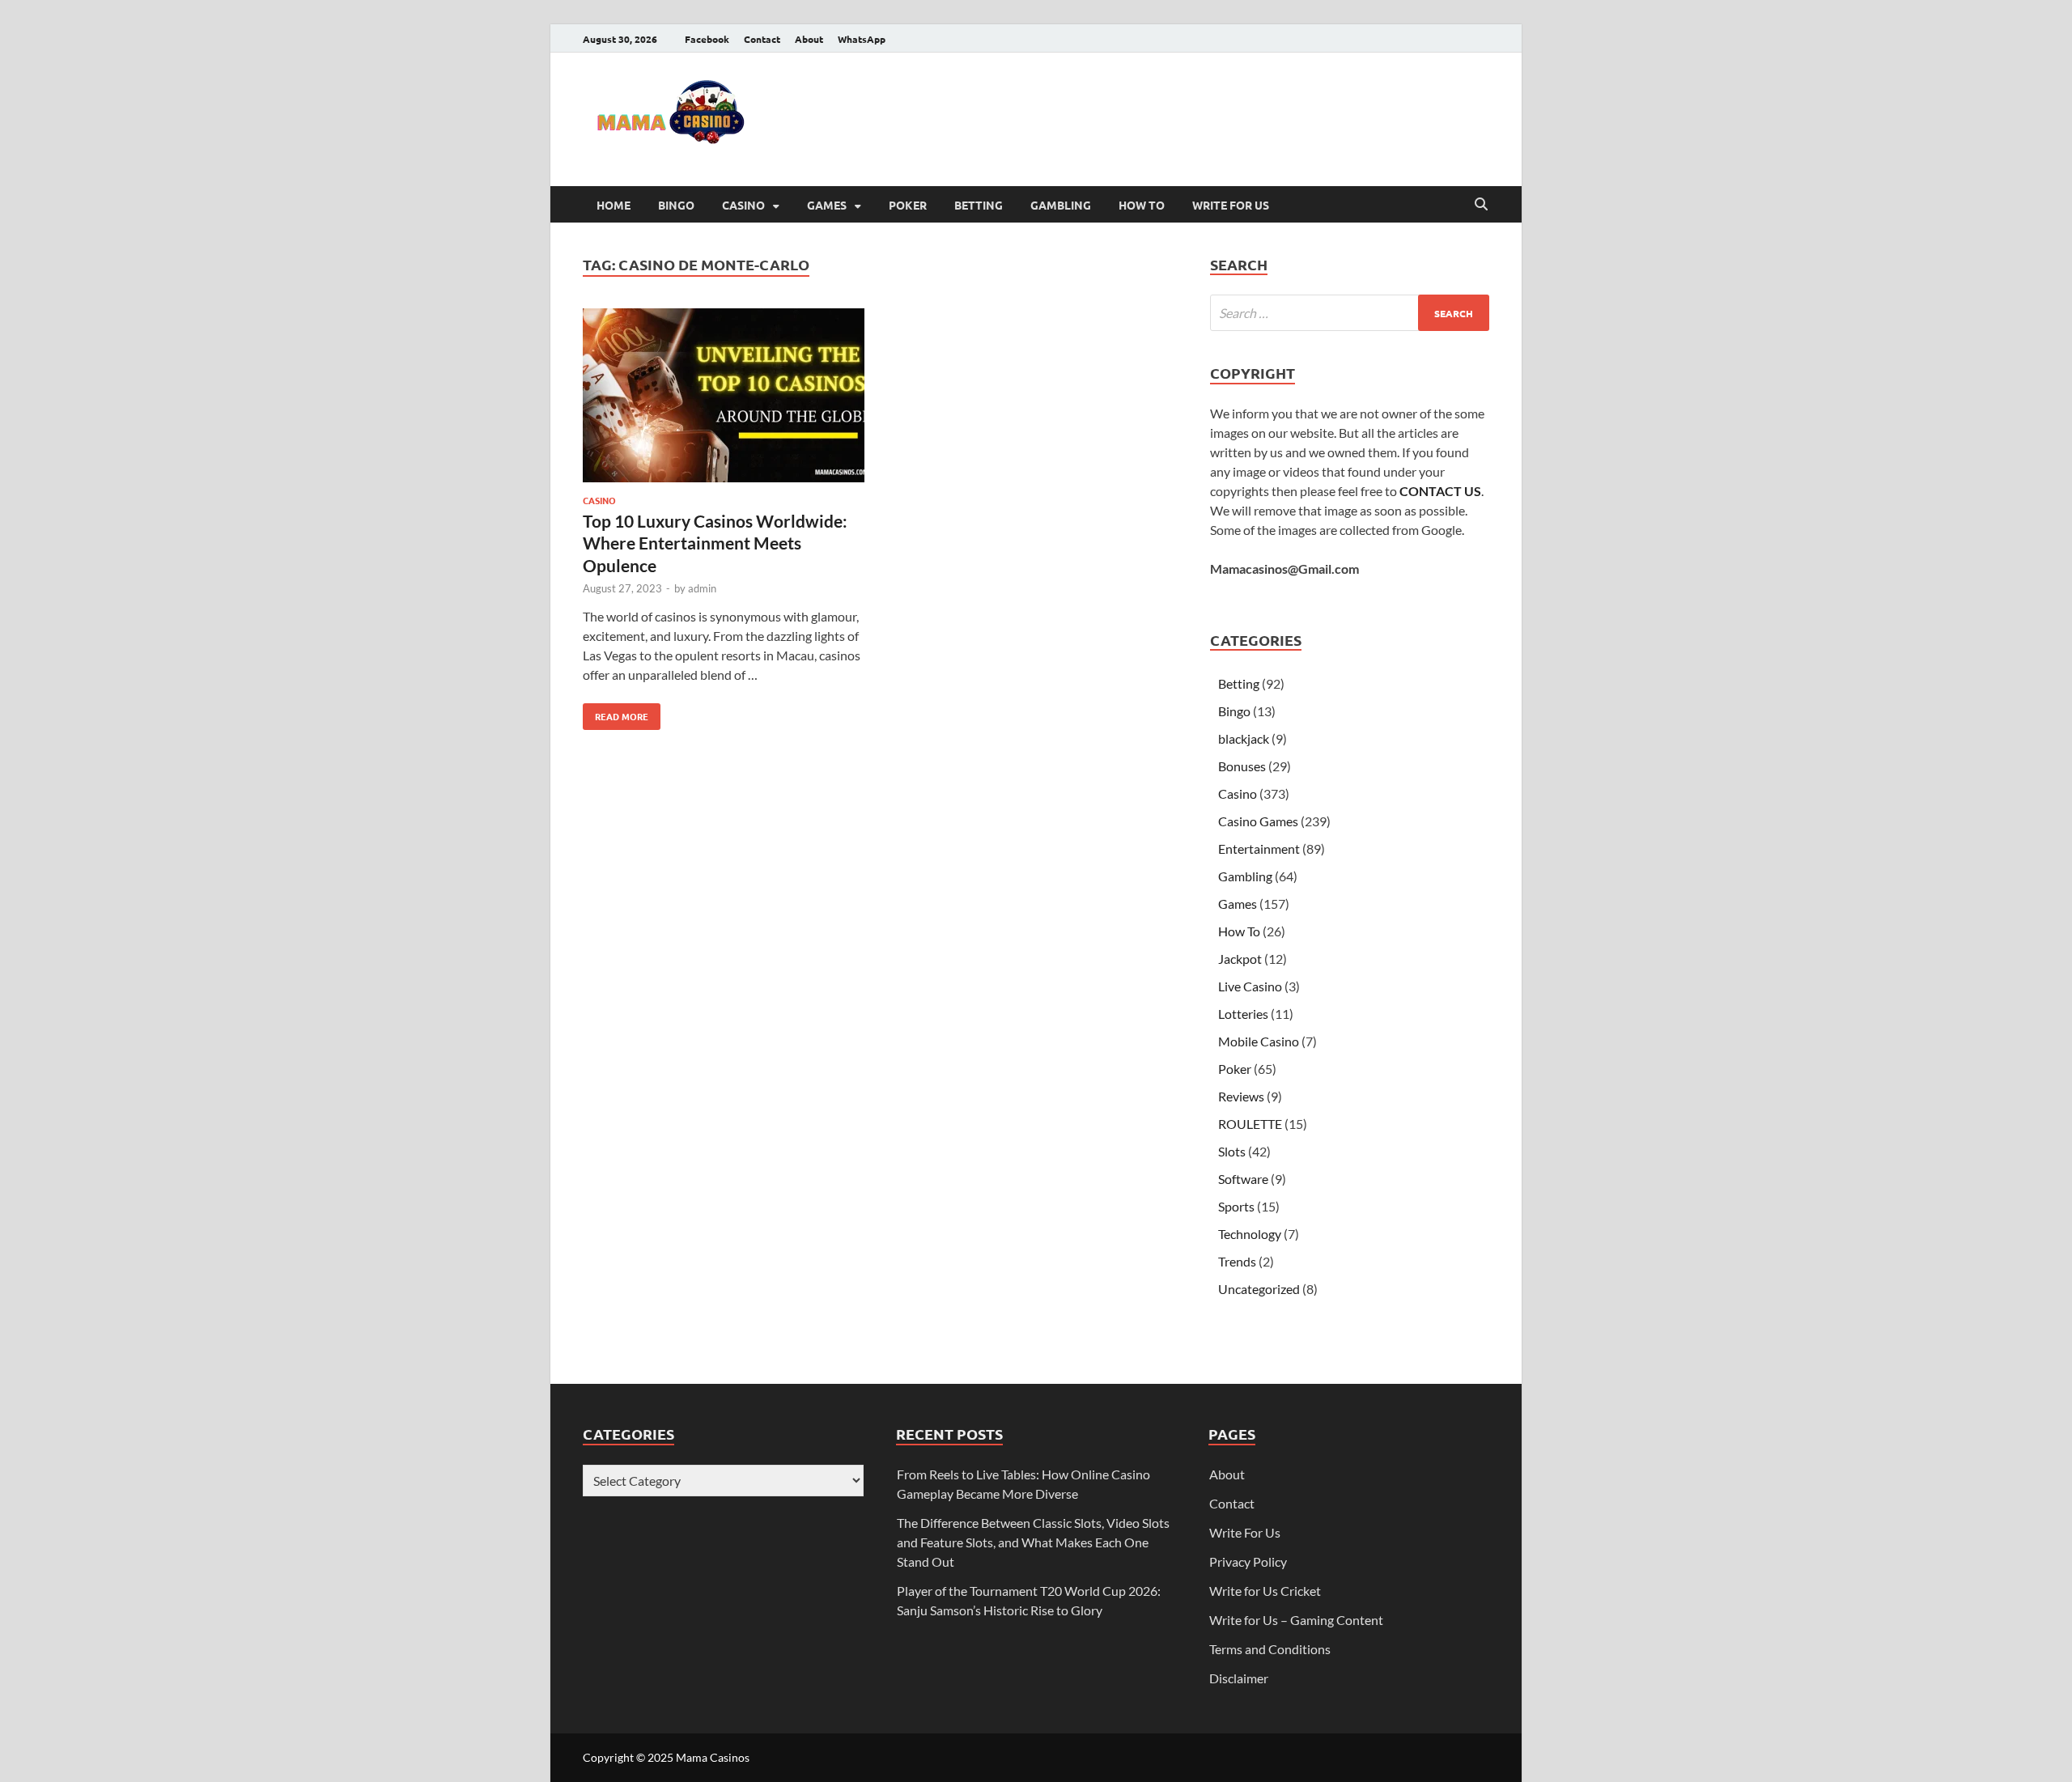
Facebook (707, 39)
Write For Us (1231, 205)
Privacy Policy (1248, 1561)
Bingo (676, 205)
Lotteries (1243, 1014)
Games (827, 205)
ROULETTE (1250, 1124)
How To (1142, 205)
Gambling (1061, 205)
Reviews (1241, 1096)
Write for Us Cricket (1265, 1591)
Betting (979, 205)
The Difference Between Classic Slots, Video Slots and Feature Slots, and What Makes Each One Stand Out (1033, 1542)
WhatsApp (862, 39)
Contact (762, 39)
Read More (616, 713)
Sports (1236, 1206)
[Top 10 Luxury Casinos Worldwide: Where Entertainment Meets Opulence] (724, 398)
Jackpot (1240, 959)
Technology (1250, 1234)
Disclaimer (1239, 1678)
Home (614, 205)
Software (1243, 1179)
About (809, 39)
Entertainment (1259, 849)
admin (702, 588)
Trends (1237, 1261)
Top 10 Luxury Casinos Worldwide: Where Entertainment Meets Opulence (715, 543)
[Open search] (1481, 205)
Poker (908, 205)
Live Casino (1250, 986)
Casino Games (1258, 821)
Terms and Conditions (1270, 1649)
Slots (1232, 1151)
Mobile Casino (1259, 1041)
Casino (743, 205)
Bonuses (1242, 766)
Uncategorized (1259, 1289)
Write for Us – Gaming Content (1296, 1620)
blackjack (1244, 738)
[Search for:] (1350, 313)
